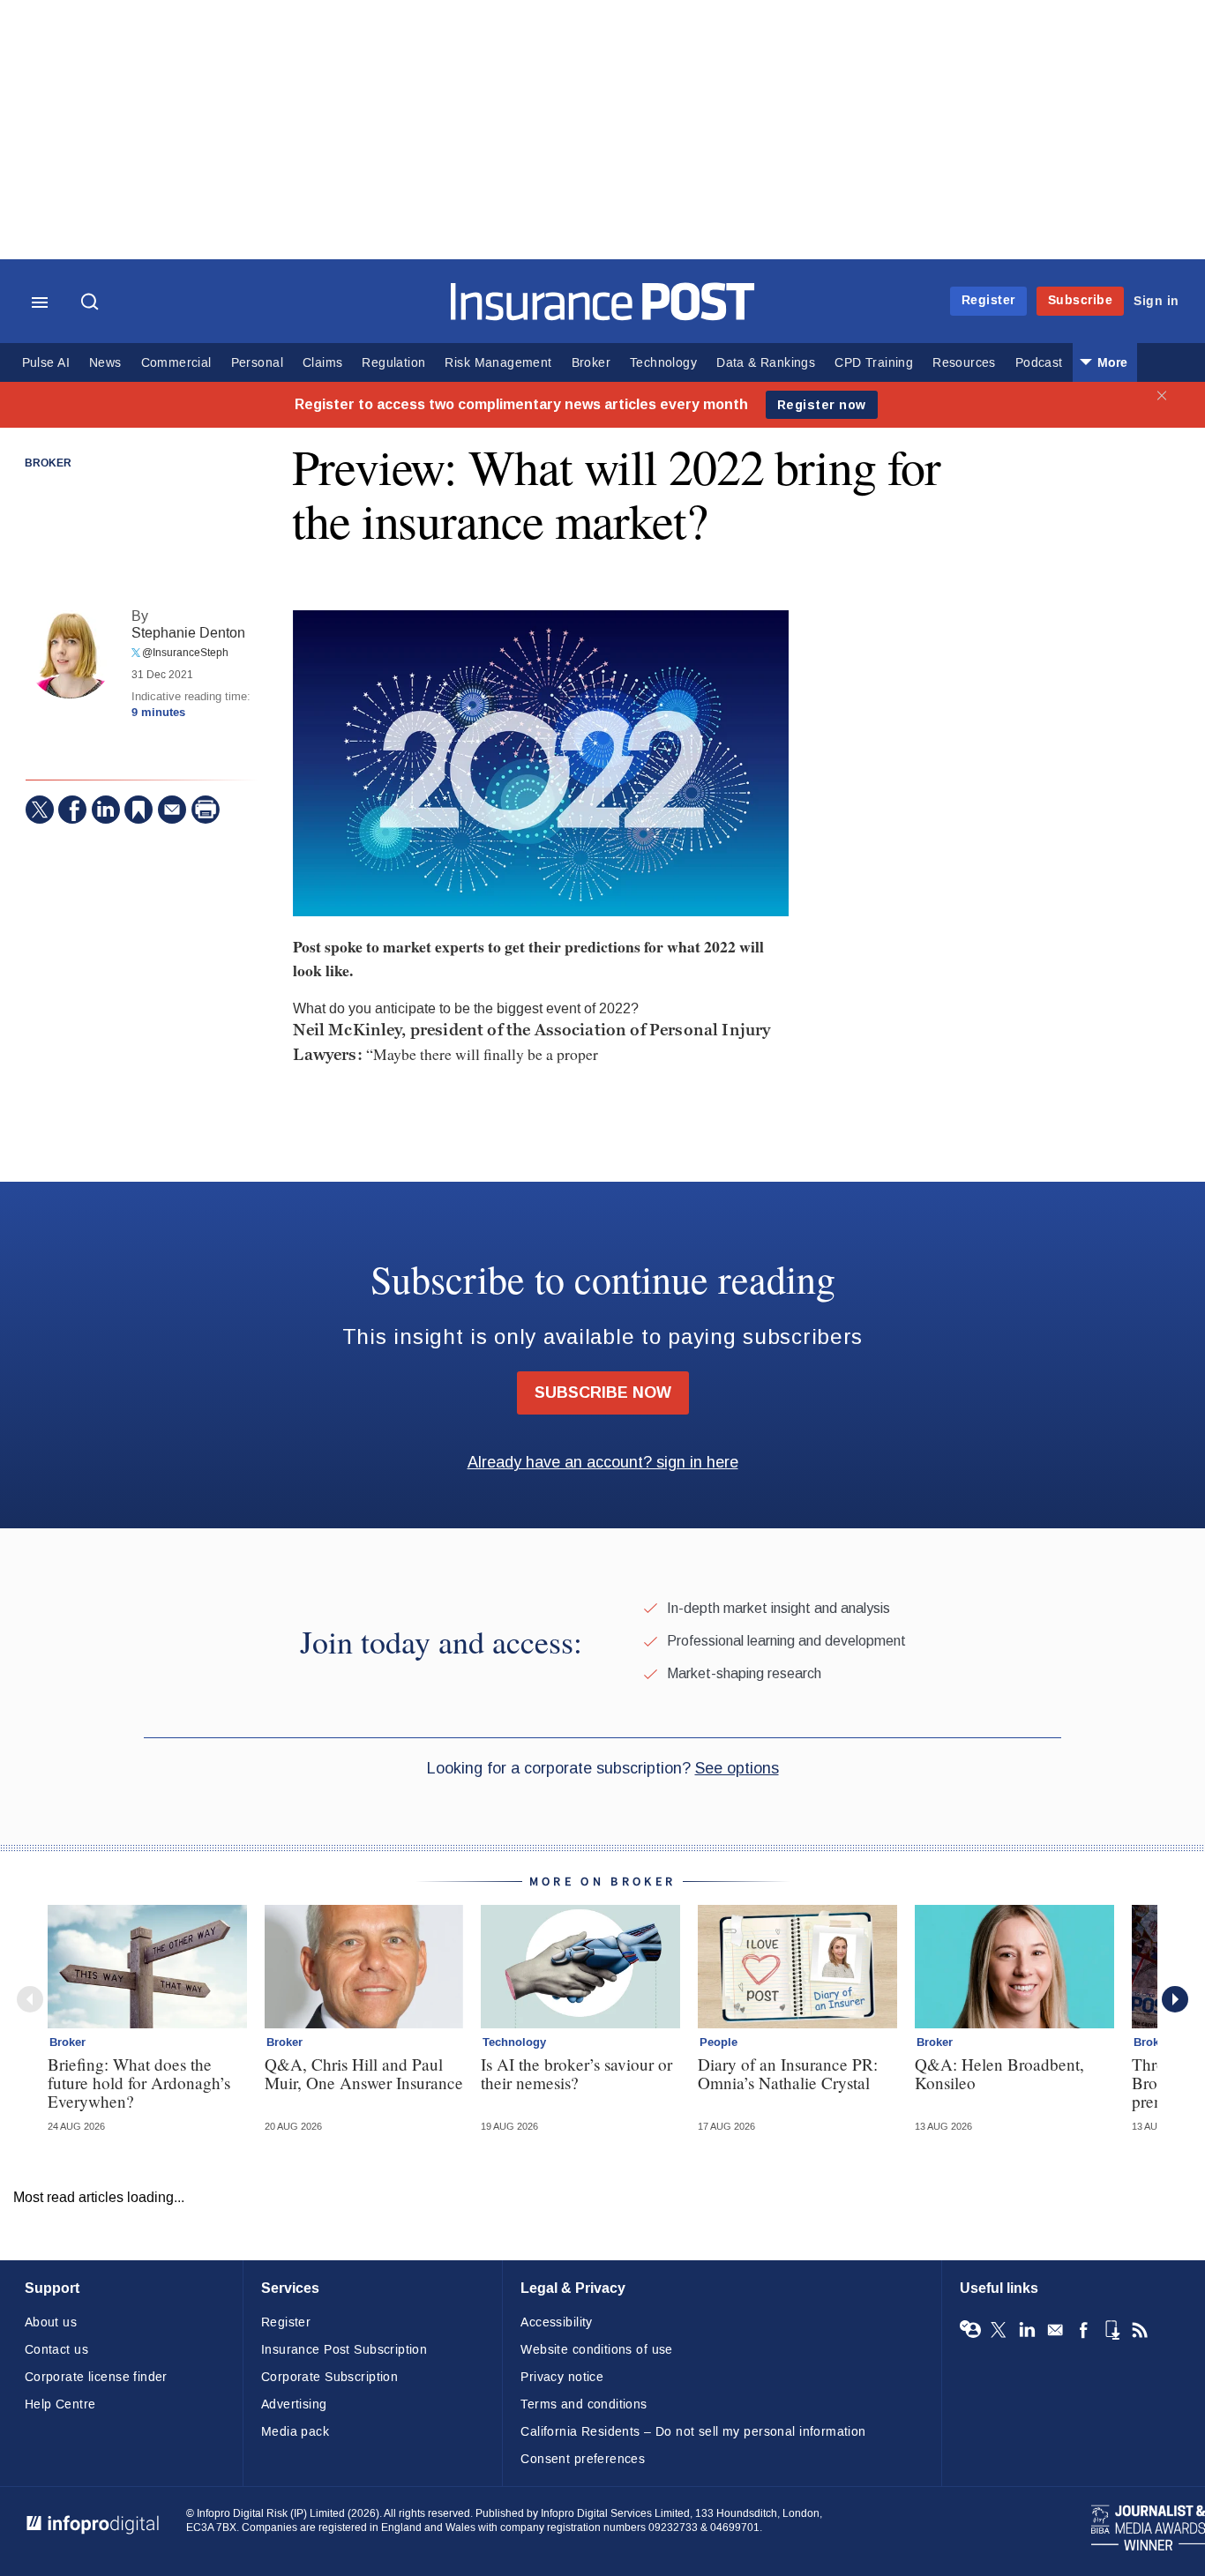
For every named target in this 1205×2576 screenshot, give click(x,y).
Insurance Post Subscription (344, 2350)
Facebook (1083, 2330)
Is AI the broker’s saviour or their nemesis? (576, 2073)
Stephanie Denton (188, 633)
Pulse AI (46, 363)
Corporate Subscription (329, 2377)
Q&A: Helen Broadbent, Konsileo (999, 2073)
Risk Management (498, 363)
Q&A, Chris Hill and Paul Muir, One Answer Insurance (364, 2073)
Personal (257, 363)
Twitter (999, 2330)
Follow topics (970, 2330)
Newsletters (1055, 2330)
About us (51, 2322)
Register (988, 300)
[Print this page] (206, 810)
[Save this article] (138, 810)
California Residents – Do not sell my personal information (693, 2432)
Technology (663, 363)
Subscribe (1081, 300)
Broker (591, 363)
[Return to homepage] (603, 316)
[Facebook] (72, 810)
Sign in (1156, 301)
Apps (1111, 2330)
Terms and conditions (584, 2404)
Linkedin (1027, 2330)
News (105, 363)
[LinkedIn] (106, 810)
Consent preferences (583, 2459)
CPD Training (874, 363)
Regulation (393, 363)
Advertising (294, 2404)
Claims (322, 363)
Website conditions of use (597, 2350)
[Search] (92, 303)
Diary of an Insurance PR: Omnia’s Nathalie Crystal (788, 2073)
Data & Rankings (766, 363)
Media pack (295, 2432)
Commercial (176, 363)
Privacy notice (562, 2377)
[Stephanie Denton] (70, 654)
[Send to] (172, 810)
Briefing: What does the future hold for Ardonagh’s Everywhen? (139, 2083)
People (719, 2042)
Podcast (1039, 363)
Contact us (56, 2350)
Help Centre (60, 2404)
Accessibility (556, 2322)
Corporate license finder (96, 2377)
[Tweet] (40, 810)
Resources (964, 363)
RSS (1140, 2330)
